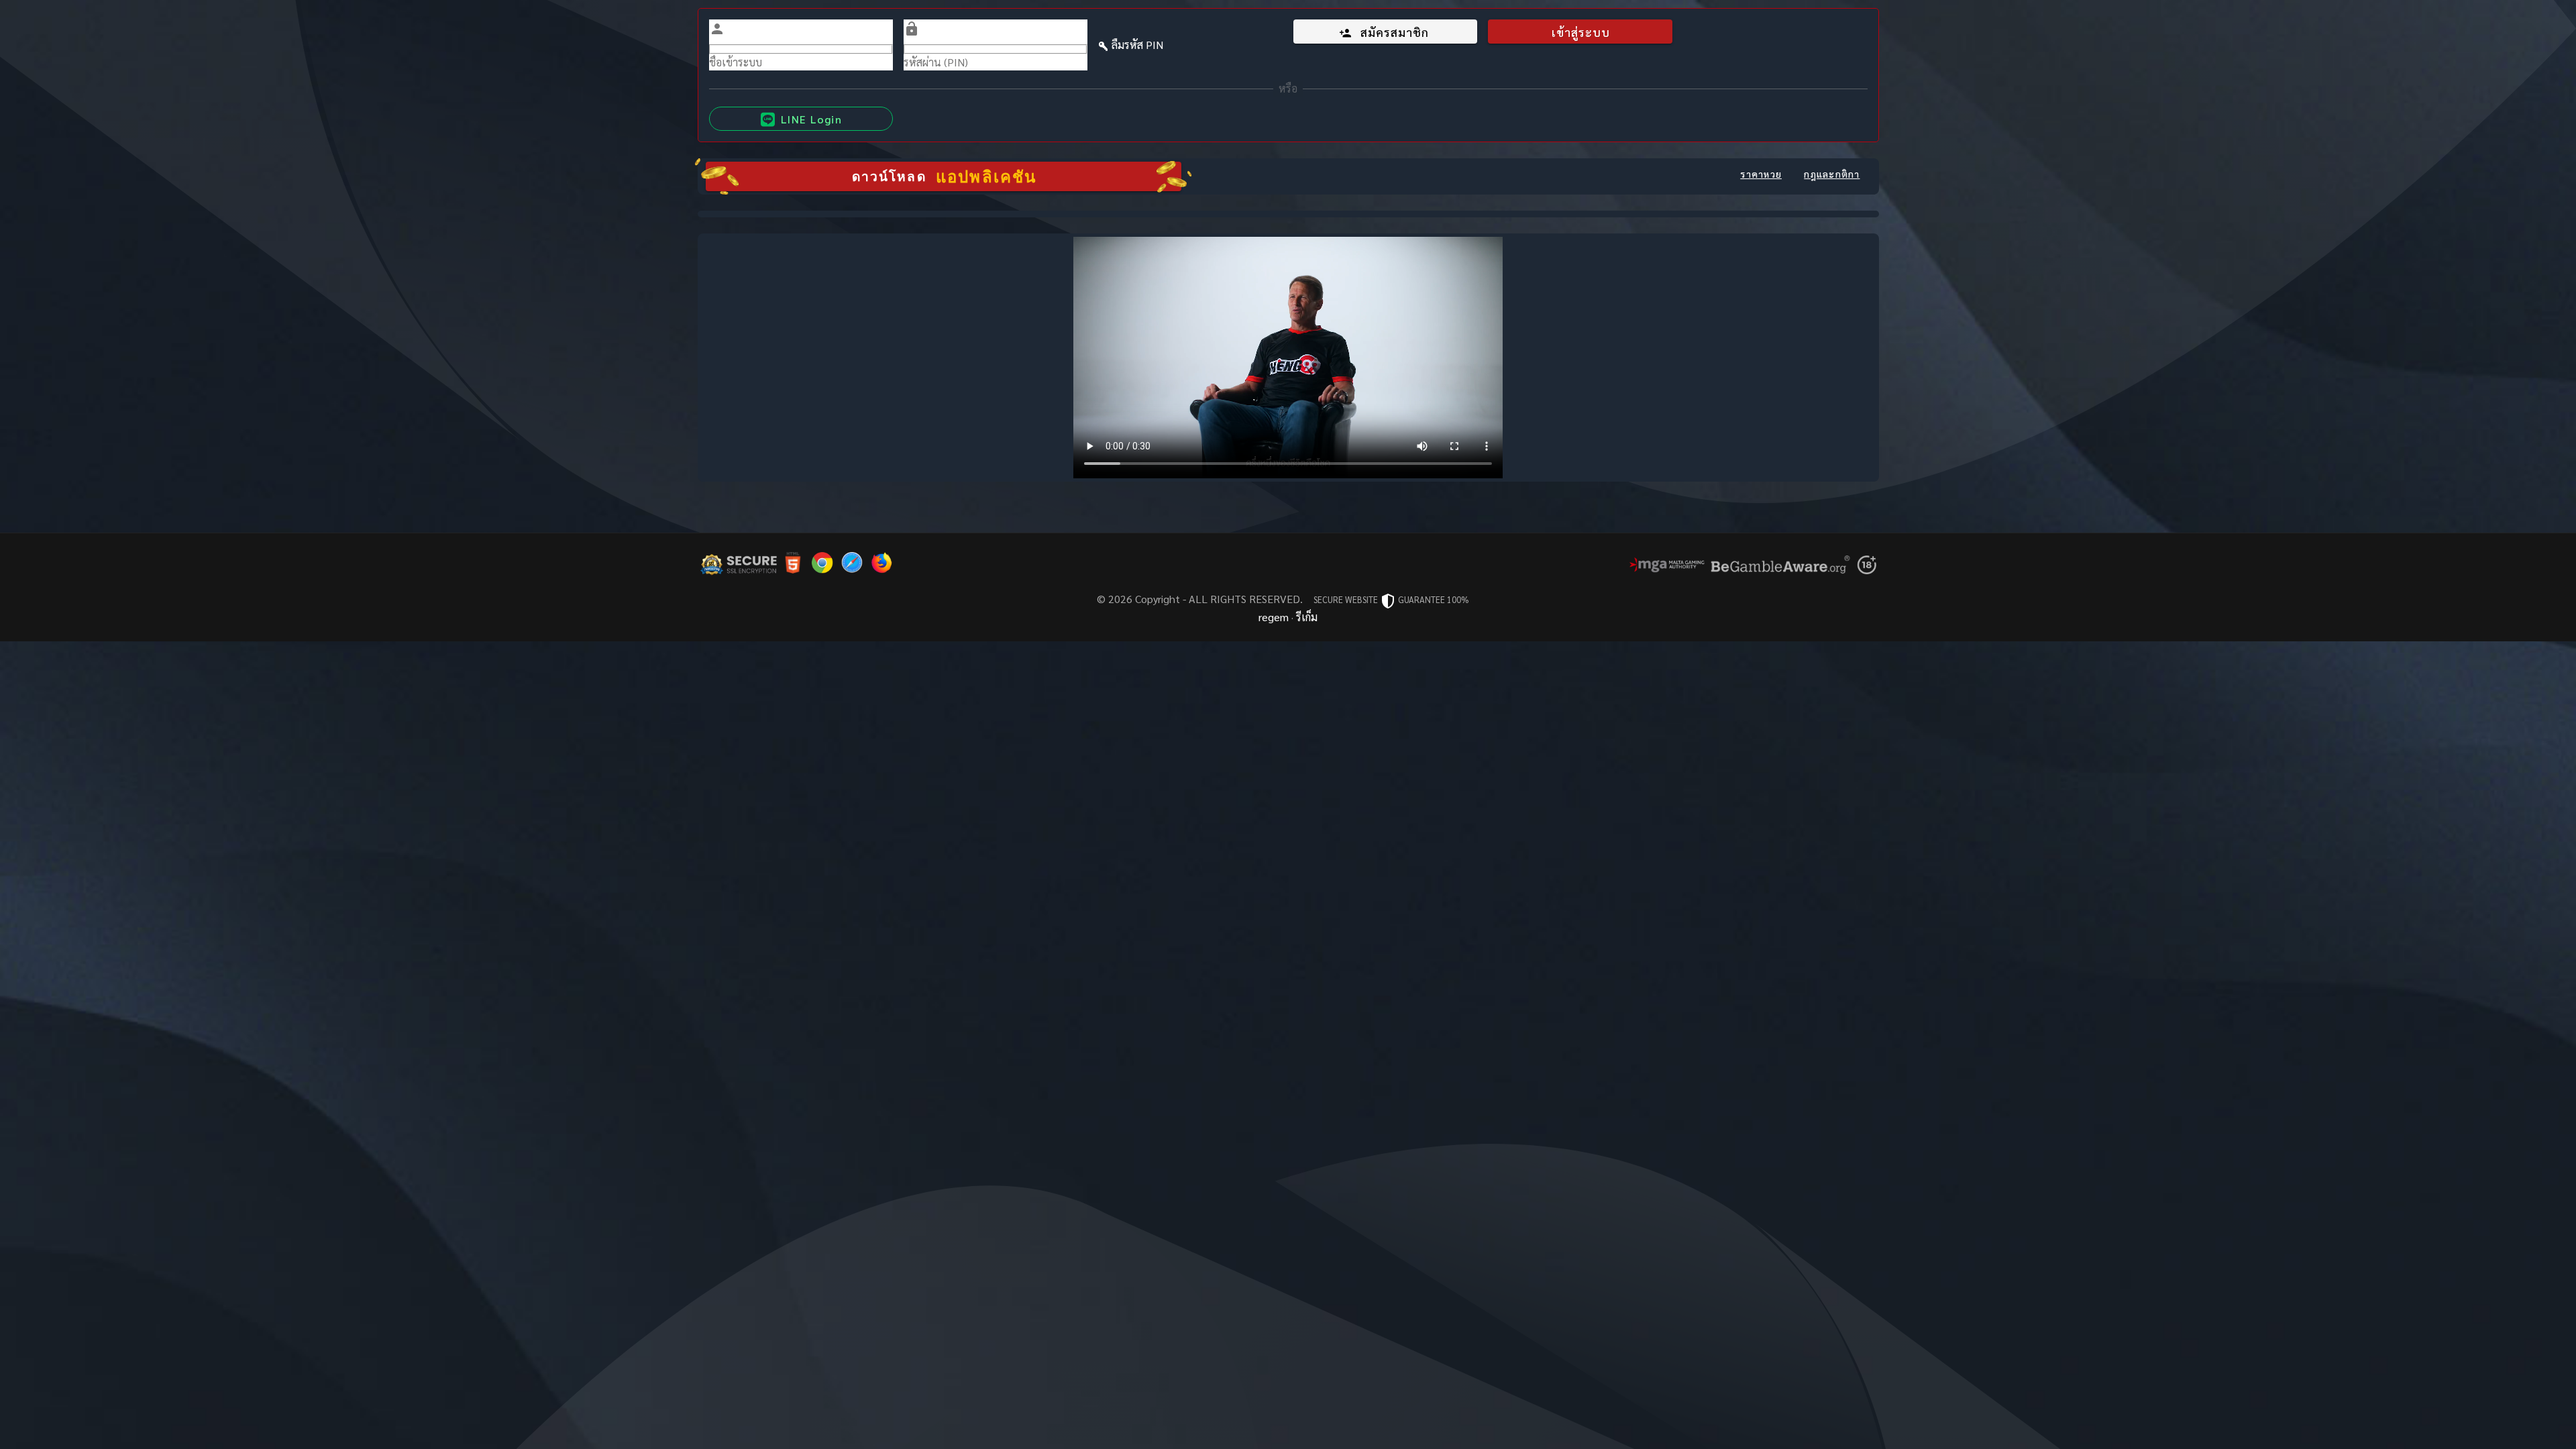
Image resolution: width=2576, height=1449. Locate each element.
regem (1274, 617)
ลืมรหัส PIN (1137, 45)
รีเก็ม (1307, 617)
